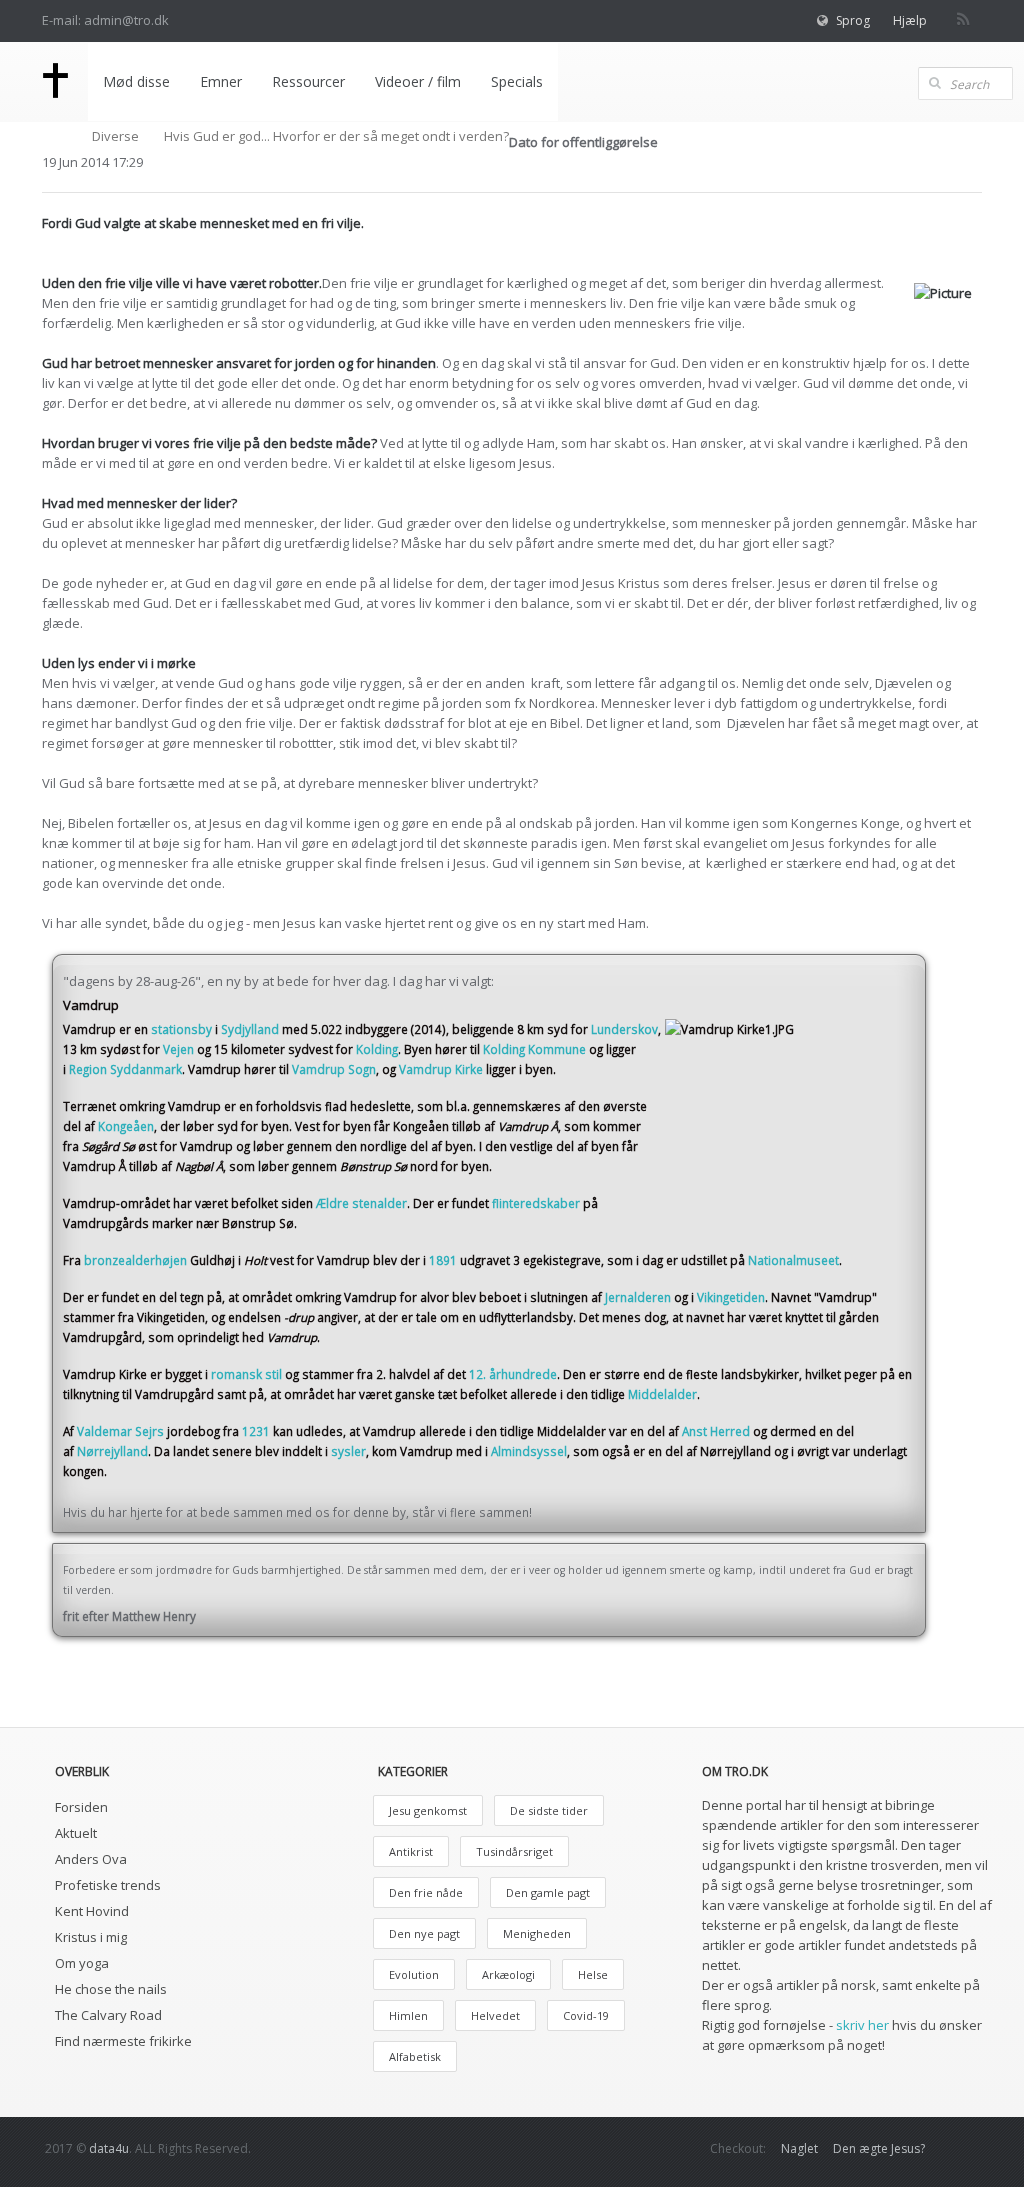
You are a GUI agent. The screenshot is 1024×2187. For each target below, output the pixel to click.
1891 (443, 1260)
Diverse (115, 136)
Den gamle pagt (548, 1892)
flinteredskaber (536, 1203)
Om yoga (82, 1963)
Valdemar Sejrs (120, 1431)
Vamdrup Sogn (334, 1069)
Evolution (414, 1974)
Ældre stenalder (361, 1203)
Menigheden (537, 1933)
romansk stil (246, 1374)
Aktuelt (76, 1833)
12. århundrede (513, 1374)
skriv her (862, 2025)
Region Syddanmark (125, 1069)
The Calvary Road (108, 2015)
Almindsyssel (529, 1451)
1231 (256, 1431)
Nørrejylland (112, 1451)
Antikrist (411, 1851)
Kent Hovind (92, 1911)
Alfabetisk (415, 2056)
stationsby (181, 1029)
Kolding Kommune (534, 1049)
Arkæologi (508, 1974)
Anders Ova (91, 1859)
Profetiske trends (108, 1885)
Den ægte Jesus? (879, 2148)
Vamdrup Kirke (441, 1069)
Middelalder (662, 1394)
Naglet (799, 2148)
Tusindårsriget (514, 1851)
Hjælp (910, 20)
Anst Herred (716, 1431)
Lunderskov (624, 1029)
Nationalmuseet (793, 1260)
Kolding (377, 1049)
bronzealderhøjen (135, 1260)
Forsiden (81, 1807)
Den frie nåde (426, 1892)
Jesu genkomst (428, 1810)
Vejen (178, 1049)
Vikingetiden (731, 1297)
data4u (109, 2148)
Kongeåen (126, 1126)
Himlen (408, 2015)
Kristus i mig (91, 1937)
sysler (348, 1451)
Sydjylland (250, 1029)
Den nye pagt (424, 1933)
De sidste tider (549, 1810)
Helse (593, 1974)
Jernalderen (638, 1297)
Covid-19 (586, 2015)
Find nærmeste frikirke (123, 2041)
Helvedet (495, 2015)
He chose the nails (111, 1989)
